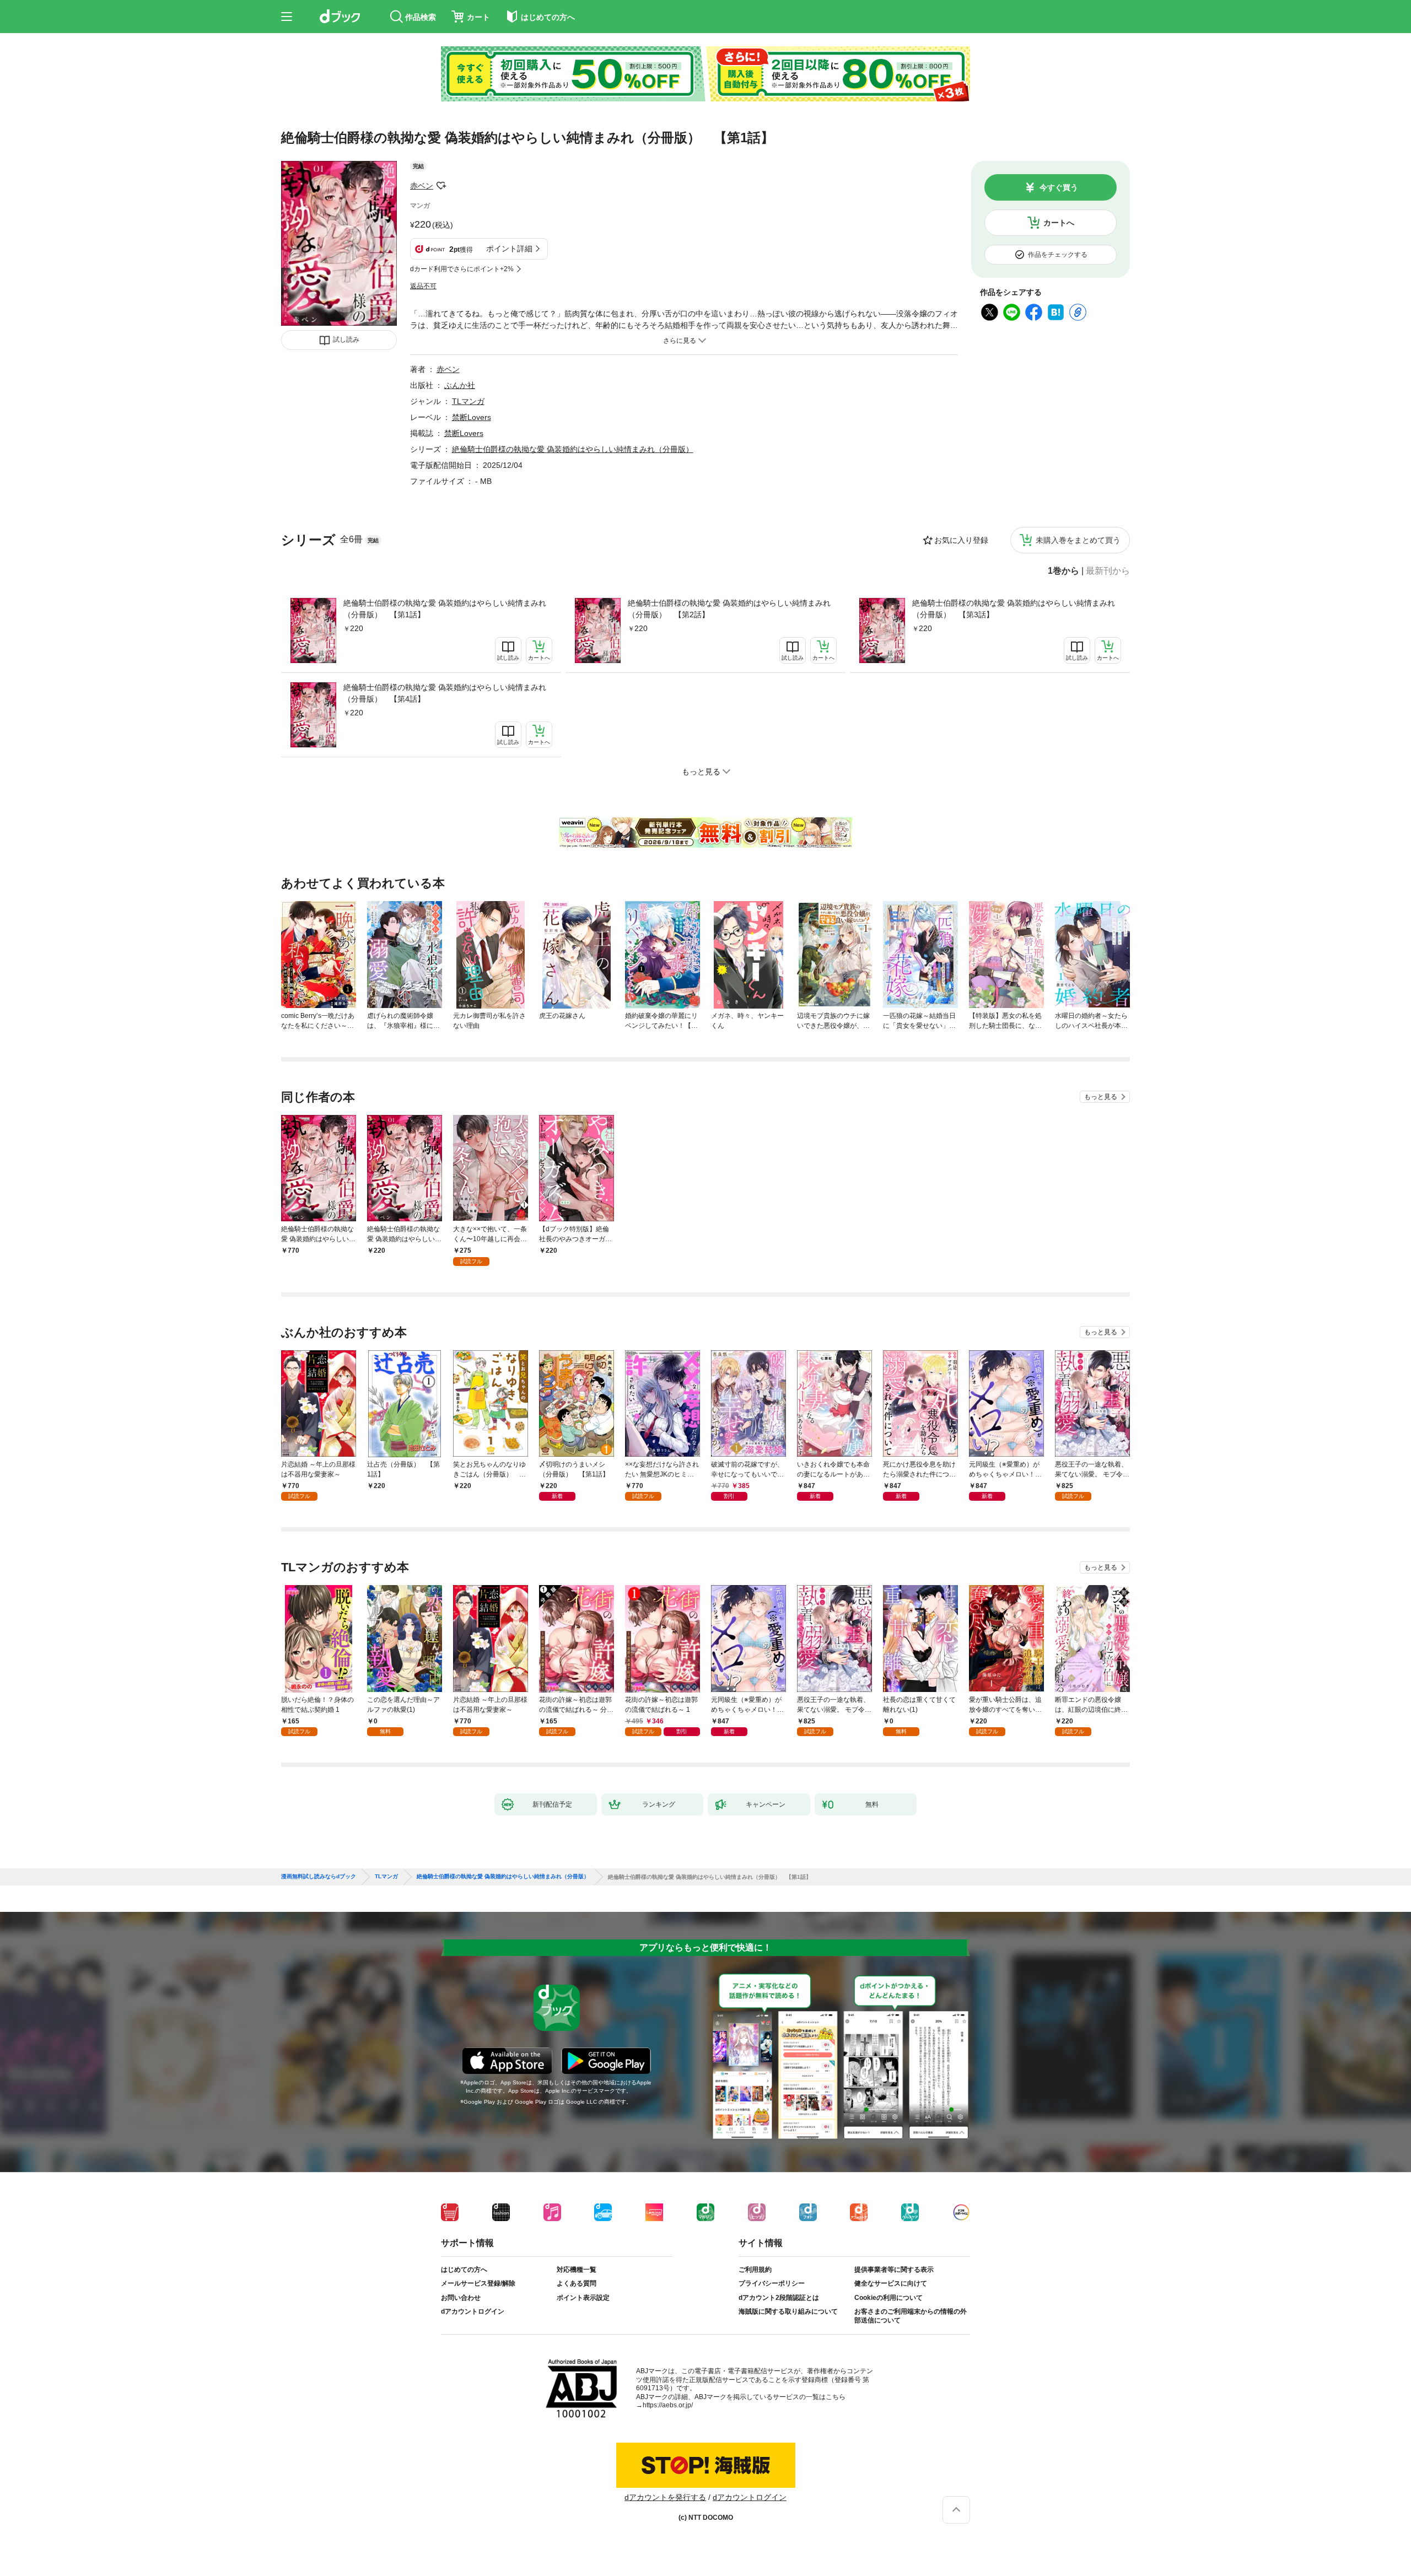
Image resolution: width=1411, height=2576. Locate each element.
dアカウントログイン (473, 2311)
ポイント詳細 (509, 249)
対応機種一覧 (577, 2270)
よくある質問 (577, 2283)
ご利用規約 (755, 2270)
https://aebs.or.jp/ (668, 2405)
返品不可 (423, 286)
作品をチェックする (1058, 255)
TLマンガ (468, 401)
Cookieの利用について (888, 2298)
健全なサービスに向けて (891, 2283)
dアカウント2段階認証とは (779, 2298)
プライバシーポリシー (772, 2283)
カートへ (1059, 223)
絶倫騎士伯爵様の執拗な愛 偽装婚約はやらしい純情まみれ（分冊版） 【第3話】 (1014, 609)
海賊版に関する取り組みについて (788, 2311)
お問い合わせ (461, 2298)
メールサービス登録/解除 (478, 2283)
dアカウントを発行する (665, 2497)
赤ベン (422, 186)
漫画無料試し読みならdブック (319, 1877)
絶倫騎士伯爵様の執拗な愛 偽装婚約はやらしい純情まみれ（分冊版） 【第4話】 (445, 693)
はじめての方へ (464, 2270)
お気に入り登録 (961, 540)
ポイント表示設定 (583, 2298)
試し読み (346, 339)
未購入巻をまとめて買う (1078, 540)
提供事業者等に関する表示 (894, 2270)
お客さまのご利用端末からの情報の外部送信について (911, 2316)
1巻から (1063, 571)
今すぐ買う (1059, 187)
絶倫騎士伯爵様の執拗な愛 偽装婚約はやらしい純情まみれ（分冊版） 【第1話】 (445, 609)
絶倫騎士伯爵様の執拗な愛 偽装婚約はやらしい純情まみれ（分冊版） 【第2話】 (729, 609)
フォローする (441, 186)
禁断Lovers (472, 417)
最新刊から (1108, 571)
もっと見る (1101, 1097)
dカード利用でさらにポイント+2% (462, 269)
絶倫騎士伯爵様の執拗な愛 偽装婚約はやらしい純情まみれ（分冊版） (573, 449)
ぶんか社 (460, 385)
